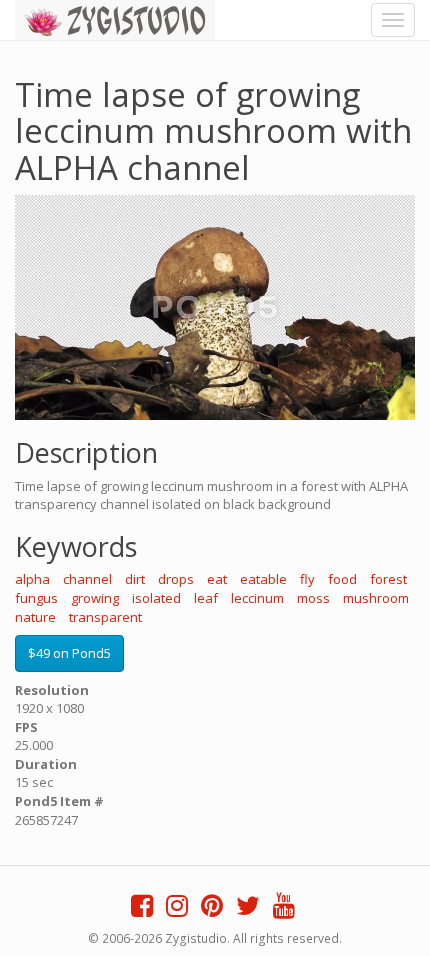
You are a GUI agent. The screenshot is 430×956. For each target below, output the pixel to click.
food (342, 579)
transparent (105, 617)
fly (307, 579)
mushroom (376, 598)
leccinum (257, 598)
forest (388, 579)
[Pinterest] (212, 910)
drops (176, 579)
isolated (156, 598)
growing (95, 598)
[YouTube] (284, 910)
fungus (36, 598)
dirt (135, 579)
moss (313, 598)
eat (217, 579)
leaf (206, 598)
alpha (32, 579)
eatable (263, 579)
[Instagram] (177, 910)
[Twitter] (248, 910)
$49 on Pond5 (69, 653)
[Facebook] (142, 910)
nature (35, 617)
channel (87, 579)
